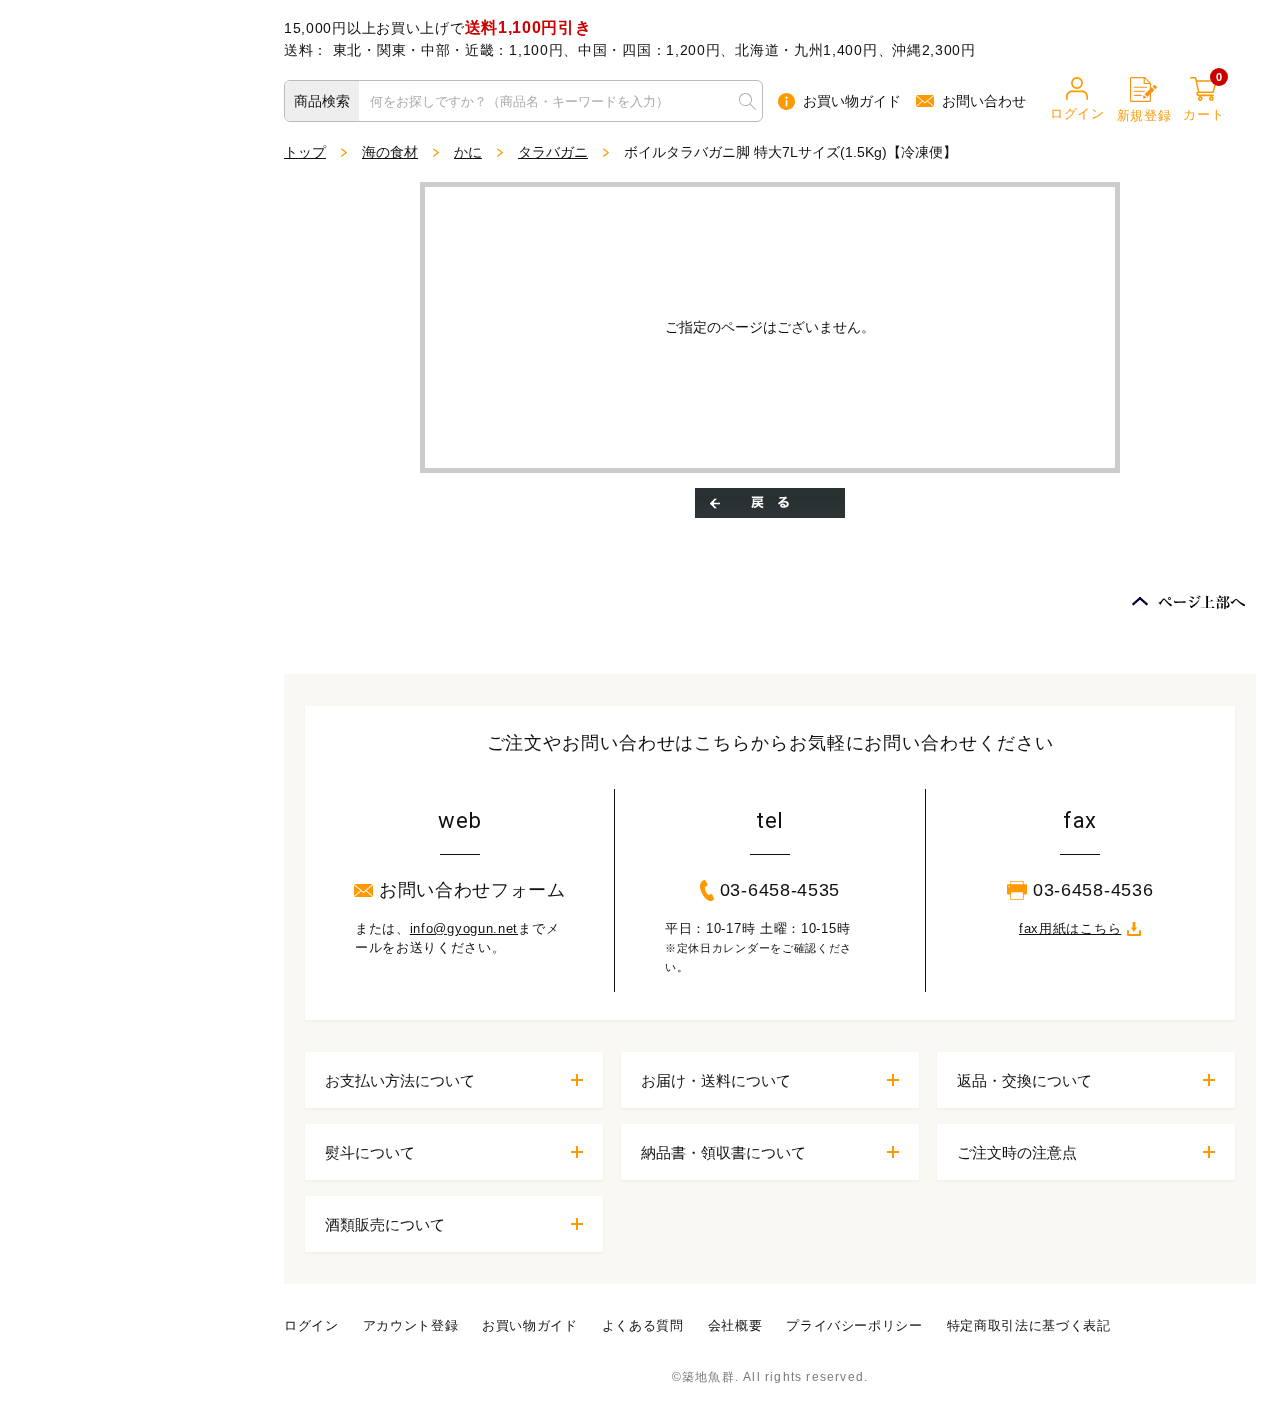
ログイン (1077, 113)
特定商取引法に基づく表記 (1029, 1325)
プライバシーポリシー (854, 1325)
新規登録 (1144, 115)
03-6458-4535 (780, 890)
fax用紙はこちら (1070, 928)
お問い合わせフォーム (472, 890)
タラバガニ (553, 152)
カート (1203, 99)
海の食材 (390, 152)
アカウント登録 (411, 1325)
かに (468, 152)
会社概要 (735, 1325)
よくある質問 (643, 1325)
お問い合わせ (984, 101)
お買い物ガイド (852, 101)
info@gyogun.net (464, 928)
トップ (305, 152)
